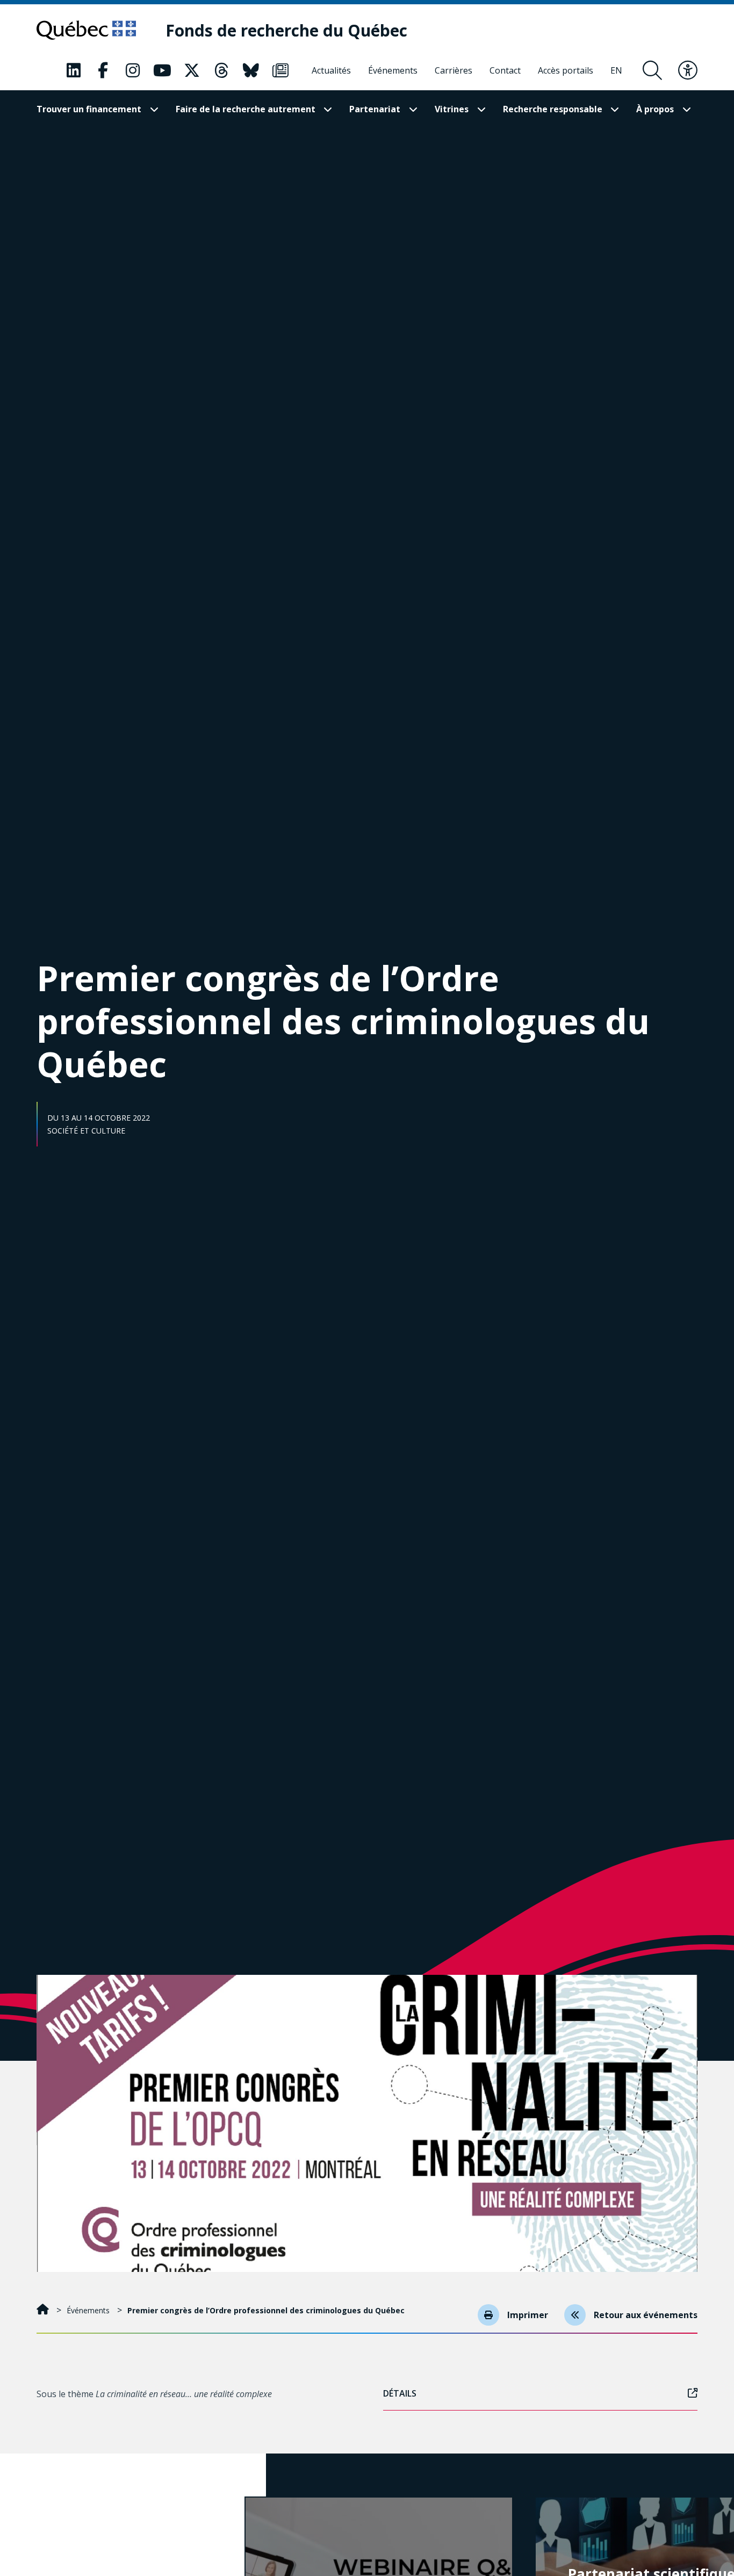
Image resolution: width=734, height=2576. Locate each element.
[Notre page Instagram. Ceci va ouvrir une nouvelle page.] (133, 70)
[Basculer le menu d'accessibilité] (688, 70)
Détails (400, 2393)
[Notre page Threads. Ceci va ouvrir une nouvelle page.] (221, 70)
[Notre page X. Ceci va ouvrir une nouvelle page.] (192, 70)
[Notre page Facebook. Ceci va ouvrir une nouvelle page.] (103, 70)
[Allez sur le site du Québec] (86, 30)
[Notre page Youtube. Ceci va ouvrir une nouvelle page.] (162, 70)
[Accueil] (44, 2310)
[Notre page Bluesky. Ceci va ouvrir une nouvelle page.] (251, 70)
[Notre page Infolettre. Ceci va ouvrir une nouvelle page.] (280, 70)
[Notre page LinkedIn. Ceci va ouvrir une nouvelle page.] (74, 70)
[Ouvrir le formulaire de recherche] (652, 70)
